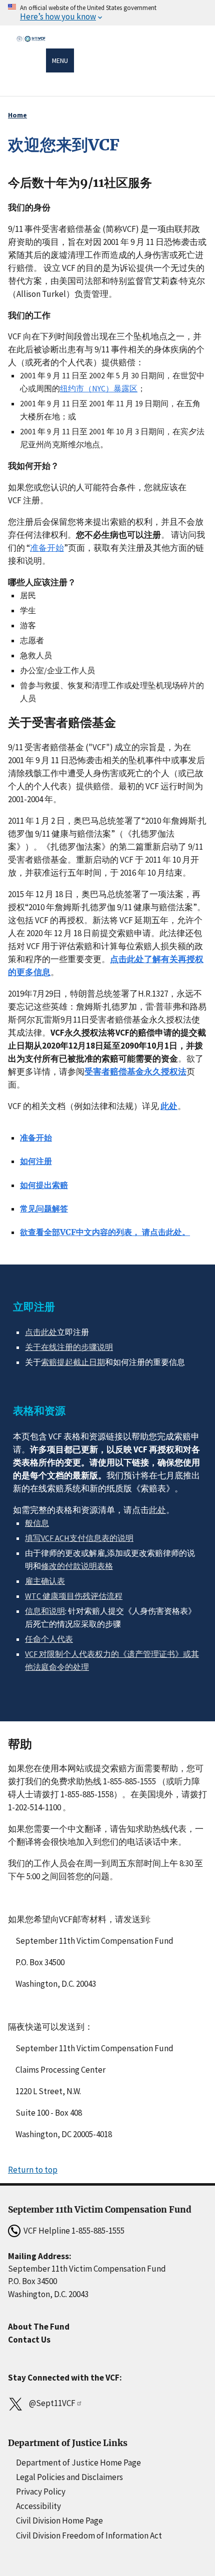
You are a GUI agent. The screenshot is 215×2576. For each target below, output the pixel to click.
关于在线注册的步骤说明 (69, 1347)
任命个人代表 (49, 1639)
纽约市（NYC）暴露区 (99, 388)
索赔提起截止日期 (73, 1362)
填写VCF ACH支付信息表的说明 (79, 1538)
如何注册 (36, 1161)
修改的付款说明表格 (77, 1566)
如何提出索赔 (44, 1185)
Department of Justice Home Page (78, 2463)
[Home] (31, 62)
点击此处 (41, 1332)
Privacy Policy (41, 2492)
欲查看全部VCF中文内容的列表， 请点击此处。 (105, 1232)
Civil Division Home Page (59, 2521)
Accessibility (38, 2506)
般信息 (37, 1523)
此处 (169, 1106)
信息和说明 (45, 1611)
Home (17, 115)
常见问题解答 (44, 1209)
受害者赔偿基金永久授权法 (135, 1072)
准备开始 (47, 548)
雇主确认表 (45, 1581)
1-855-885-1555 (98, 2231)
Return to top (33, 2170)
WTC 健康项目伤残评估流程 (74, 1596)
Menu (60, 60)
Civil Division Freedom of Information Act (89, 2536)
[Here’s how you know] (107, 13)
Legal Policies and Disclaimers (69, 2477)
